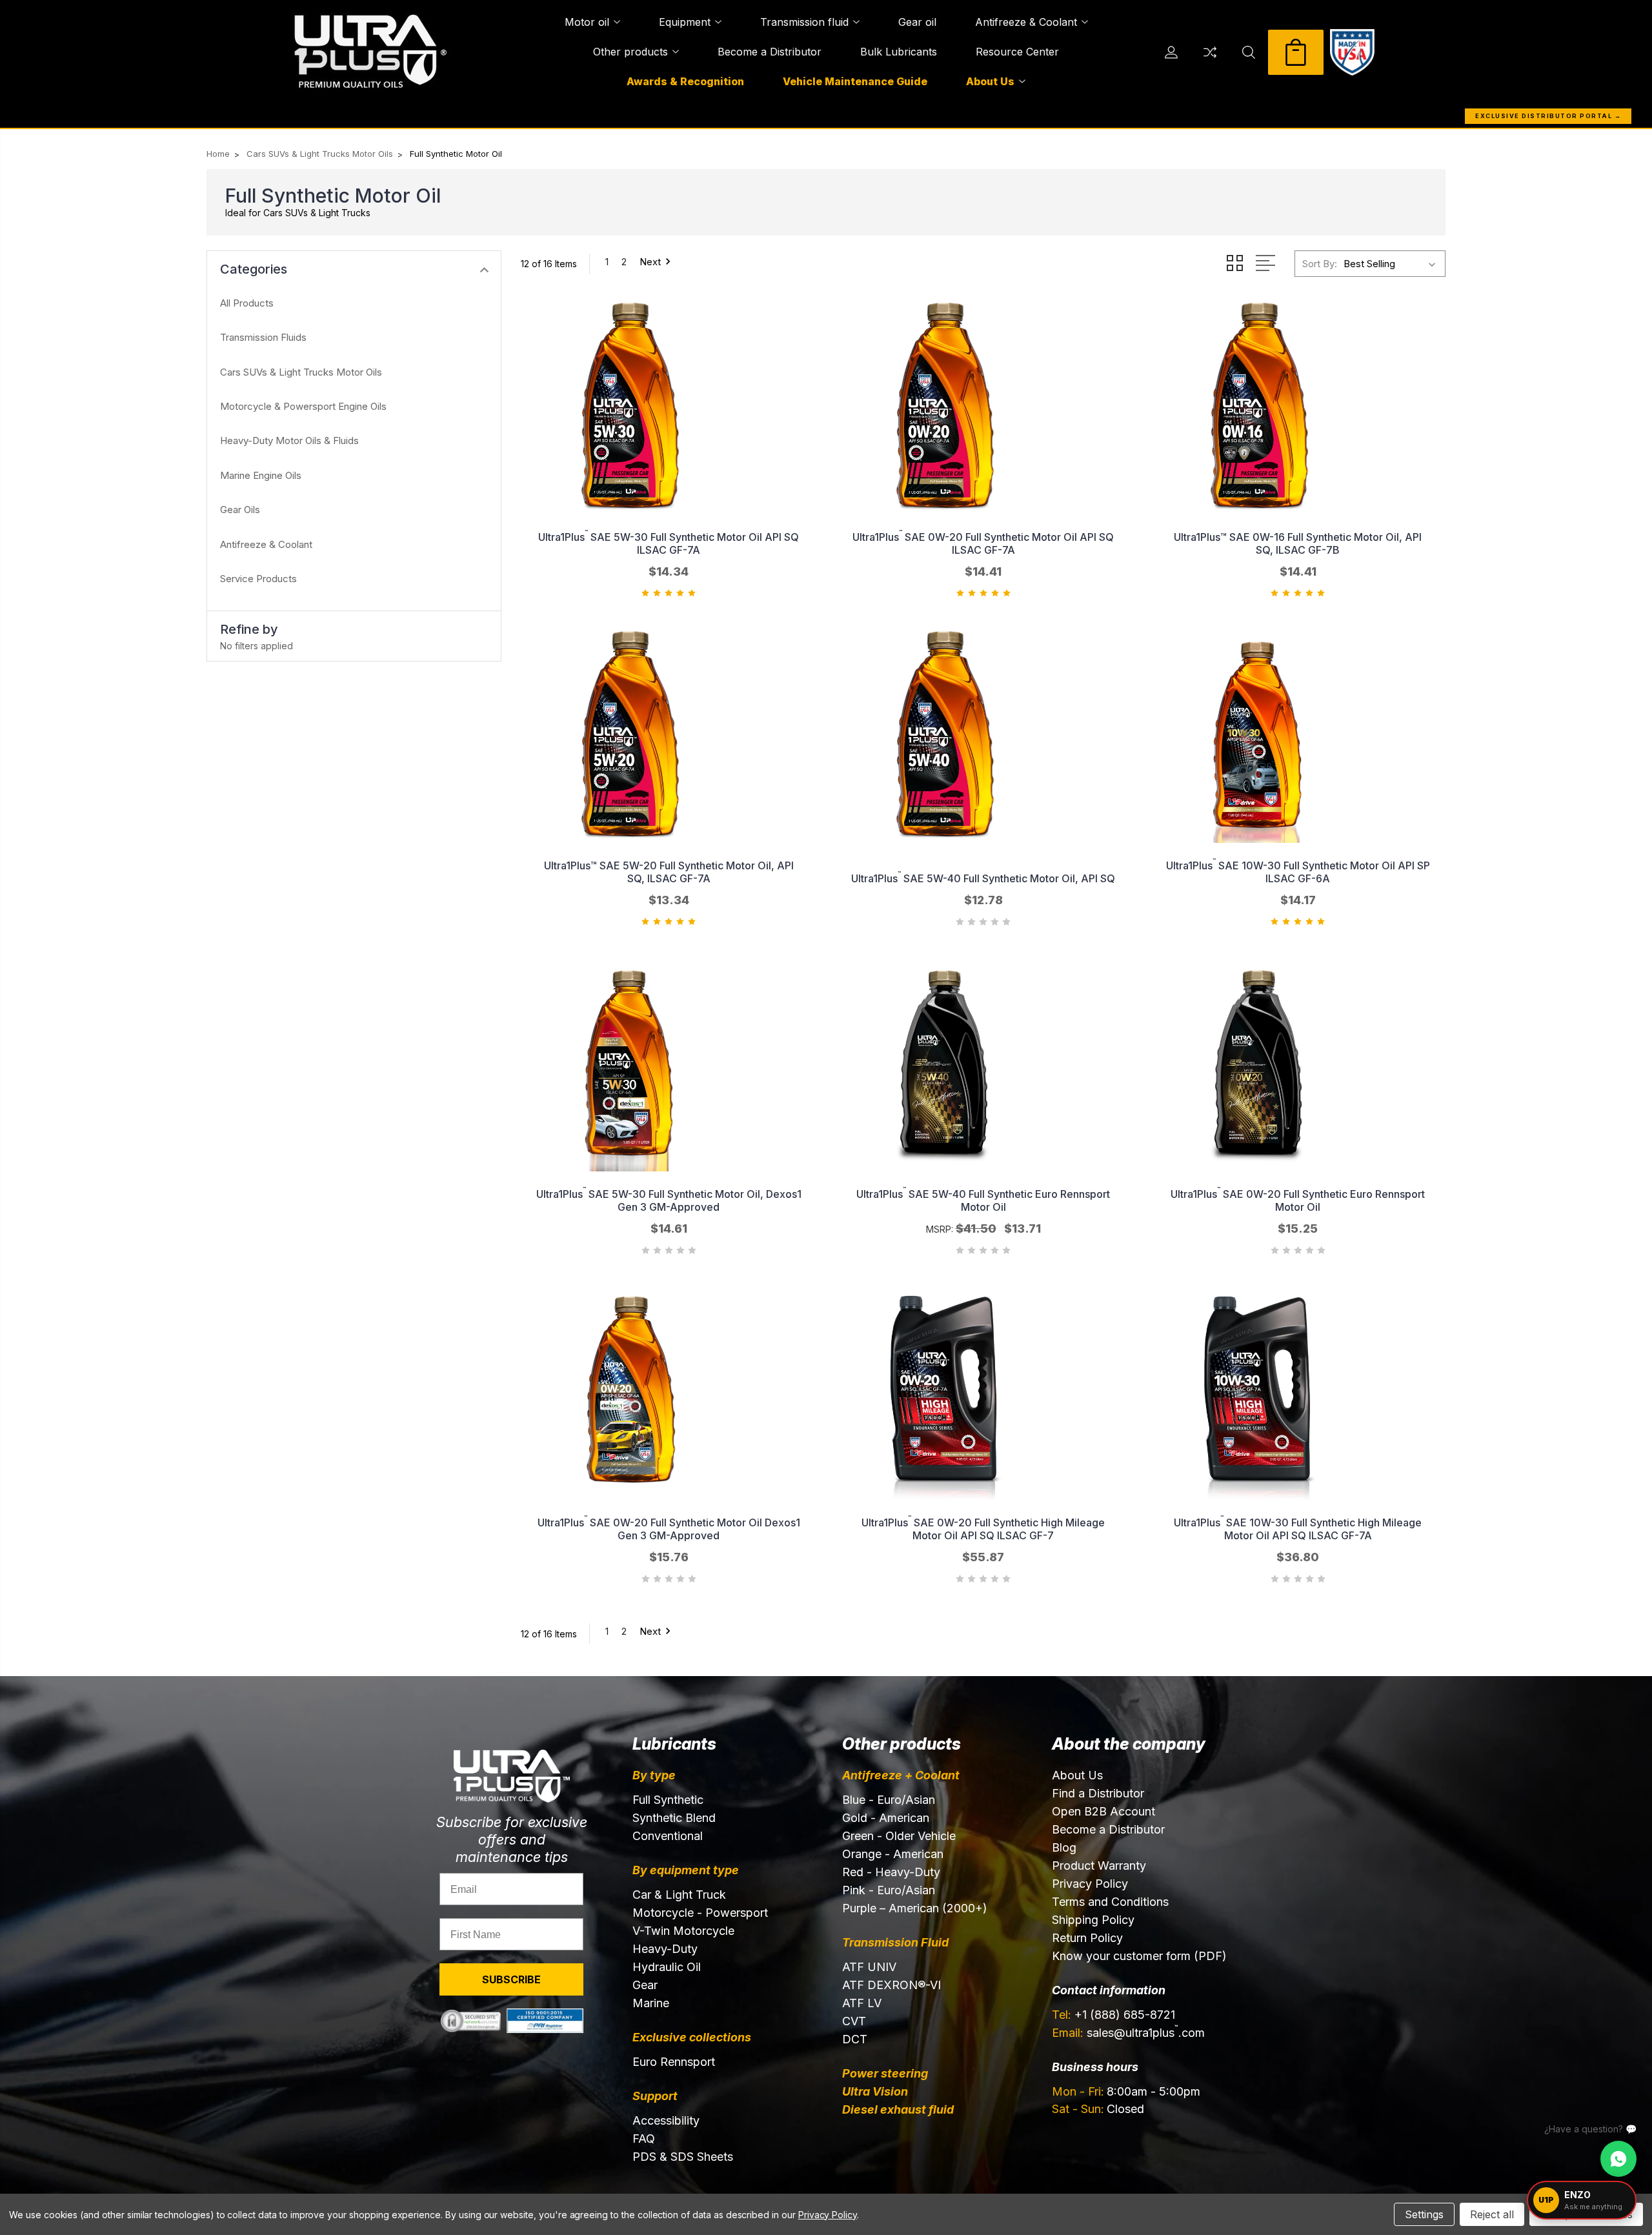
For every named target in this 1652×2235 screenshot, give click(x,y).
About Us (990, 81)
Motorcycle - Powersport (700, 1913)
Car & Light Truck (679, 1895)
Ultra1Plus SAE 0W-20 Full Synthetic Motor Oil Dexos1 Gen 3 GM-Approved (669, 1529)
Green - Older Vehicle (899, 1836)
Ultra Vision (875, 2091)
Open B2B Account (1103, 1811)
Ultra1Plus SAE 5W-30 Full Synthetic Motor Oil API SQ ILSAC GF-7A (669, 543)
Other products (630, 52)
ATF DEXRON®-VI (891, 1985)
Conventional (668, 1836)
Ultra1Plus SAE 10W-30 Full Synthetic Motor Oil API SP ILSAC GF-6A (1298, 872)
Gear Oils (240, 510)
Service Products (258, 579)
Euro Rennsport (674, 2062)
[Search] (1249, 52)
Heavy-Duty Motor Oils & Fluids (289, 440)
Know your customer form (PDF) (1139, 1956)
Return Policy (1087, 1938)
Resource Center (1017, 52)
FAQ (644, 2139)
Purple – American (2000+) (915, 1908)
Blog (1064, 1847)
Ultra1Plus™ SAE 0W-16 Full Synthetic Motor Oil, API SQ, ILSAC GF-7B (1298, 543)
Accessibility (666, 2120)
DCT (855, 2039)
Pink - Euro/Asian (889, 1890)
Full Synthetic (668, 1800)
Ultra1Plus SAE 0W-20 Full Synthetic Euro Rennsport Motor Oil (1298, 1200)
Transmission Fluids (263, 337)
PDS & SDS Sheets (683, 2157)
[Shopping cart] (1296, 52)
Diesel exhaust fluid (898, 2109)
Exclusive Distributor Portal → (1548, 116)
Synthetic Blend (674, 1818)
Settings (1424, 2214)
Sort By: (1320, 264)
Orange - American (893, 1854)
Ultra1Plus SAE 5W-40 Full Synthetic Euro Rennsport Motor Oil (983, 1200)
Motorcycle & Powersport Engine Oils (303, 406)
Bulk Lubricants (899, 52)
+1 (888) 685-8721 (1113, 2015)
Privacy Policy (1090, 1884)
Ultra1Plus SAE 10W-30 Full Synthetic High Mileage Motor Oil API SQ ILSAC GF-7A (1298, 1529)
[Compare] (1210, 52)
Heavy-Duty (665, 1949)
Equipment (685, 22)
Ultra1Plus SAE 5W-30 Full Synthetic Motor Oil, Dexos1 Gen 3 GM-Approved (669, 1200)
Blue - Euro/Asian (889, 1800)
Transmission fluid (804, 22)
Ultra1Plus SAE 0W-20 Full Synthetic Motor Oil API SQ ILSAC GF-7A (983, 543)
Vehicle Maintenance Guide (855, 81)
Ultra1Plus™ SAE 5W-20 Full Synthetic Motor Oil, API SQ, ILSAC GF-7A (669, 872)
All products (247, 303)
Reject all (1492, 2214)
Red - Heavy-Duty (891, 1872)
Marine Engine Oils (261, 475)
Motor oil (587, 22)
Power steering (885, 2073)
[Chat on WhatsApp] (1618, 2159)
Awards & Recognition (685, 81)
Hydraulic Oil (667, 1967)
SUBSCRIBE (511, 1979)
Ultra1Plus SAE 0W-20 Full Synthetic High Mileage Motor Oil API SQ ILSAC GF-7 (983, 1529)
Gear (645, 1985)
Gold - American (886, 1818)
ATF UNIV (869, 1967)
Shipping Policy (1093, 1920)
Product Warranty (1099, 1866)
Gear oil (917, 22)
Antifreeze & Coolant (1026, 22)
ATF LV (862, 2003)
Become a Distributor (770, 52)
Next (650, 262)
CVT (854, 2021)
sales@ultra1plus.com (1128, 2032)
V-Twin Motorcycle (683, 1931)
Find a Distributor (1098, 1793)
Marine (651, 2003)
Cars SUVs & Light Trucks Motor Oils (301, 372)
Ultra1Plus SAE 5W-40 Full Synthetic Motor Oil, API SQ (983, 878)
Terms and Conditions (1110, 1902)
